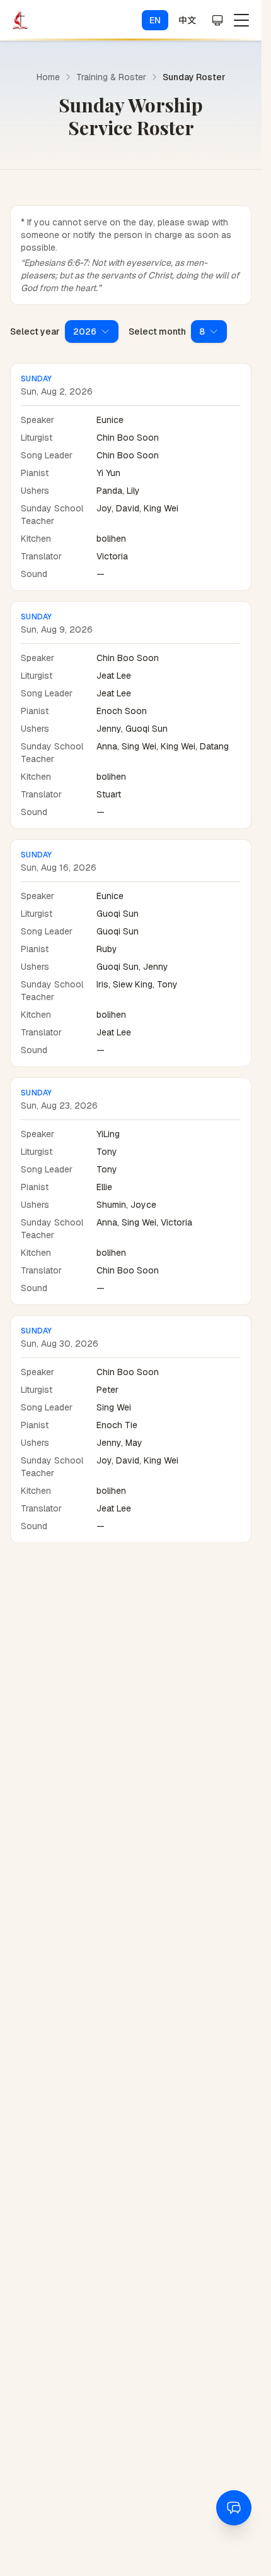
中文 (187, 20)
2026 (85, 331)
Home (48, 77)
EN (155, 20)
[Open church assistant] (234, 2508)
